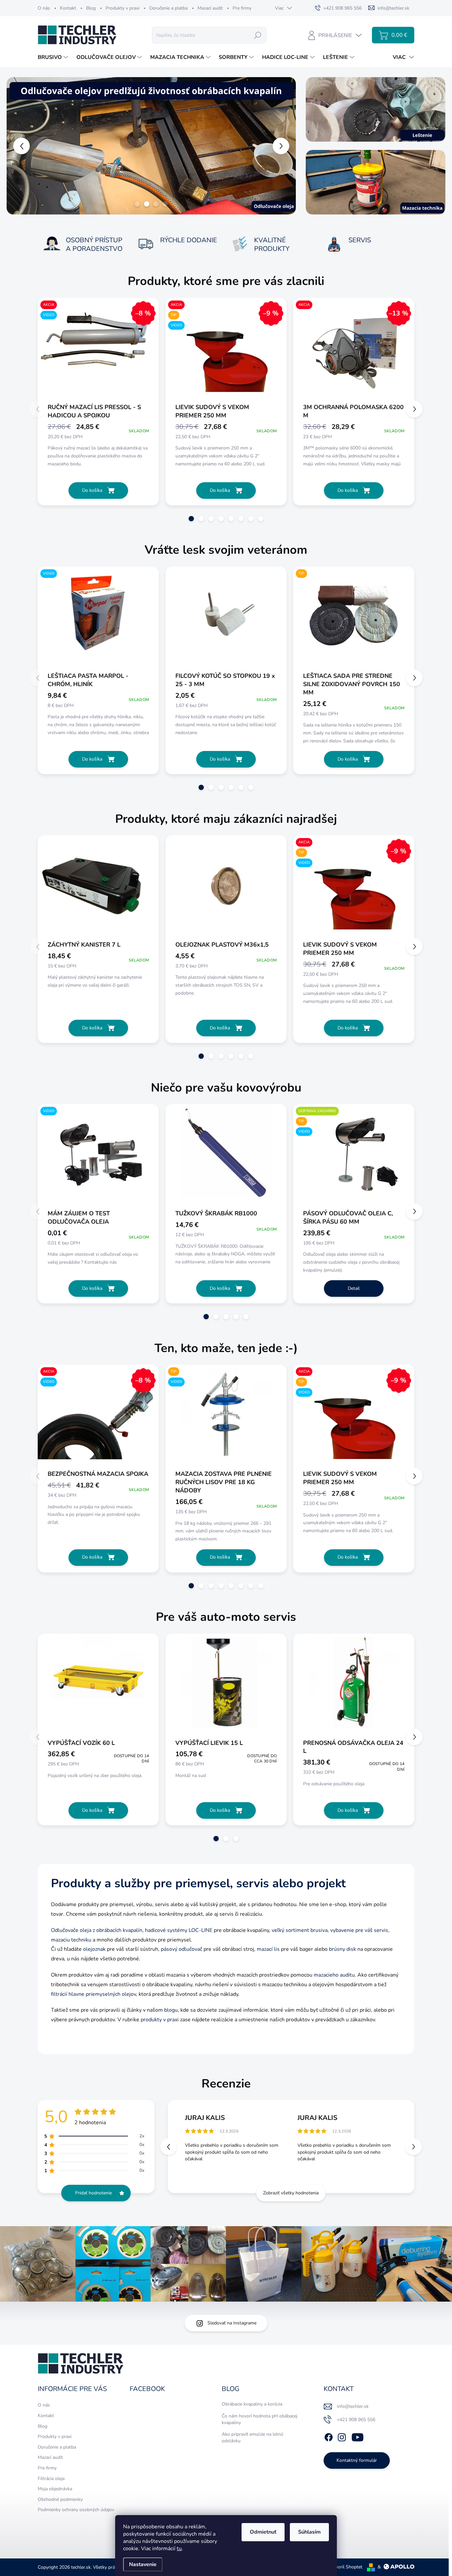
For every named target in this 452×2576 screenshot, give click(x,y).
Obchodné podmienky (60, 2499)
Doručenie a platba (168, 8)
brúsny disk (342, 1949)
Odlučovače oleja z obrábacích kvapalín (97, 1930)
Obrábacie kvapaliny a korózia (252, 2404)
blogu (171, 2010)
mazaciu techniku (71, 1940)
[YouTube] (358, 2436)
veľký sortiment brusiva (300, 1930)
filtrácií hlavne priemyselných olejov (93, 1994)
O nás (44, 8)
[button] (18, 146)
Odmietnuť (263, 2532)
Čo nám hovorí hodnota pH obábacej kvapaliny (259, 2419)
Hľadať (258, 35)
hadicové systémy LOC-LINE (179, 1930)
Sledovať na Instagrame (232, 2323)
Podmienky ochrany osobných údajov (76, 2510)
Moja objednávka (55, 2489)
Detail (354, 1288)
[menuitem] (54, 57)
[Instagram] (342, 2436)
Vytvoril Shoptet (345, 2567)
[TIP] (354, 619)
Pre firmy (242, 8)
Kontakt (68, 8)
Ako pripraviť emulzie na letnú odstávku (252, 2437)
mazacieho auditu (334, 1975)
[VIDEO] (98, 619)
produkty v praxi (160, 2020)
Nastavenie (143, 2564)
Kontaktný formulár (357, 2460)
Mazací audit (210, 8)
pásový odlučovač (181, 1949)
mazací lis (268, 1949)
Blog (91, 8)
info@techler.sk (353, 2406)
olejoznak (94, 1949)
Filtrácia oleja (51, 2479)
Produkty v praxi (122, 8)
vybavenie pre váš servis (359, 1930)
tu (179, 2549)
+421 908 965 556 (356, 2420)
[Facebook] (329, 2436)
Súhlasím (309, 2532)
